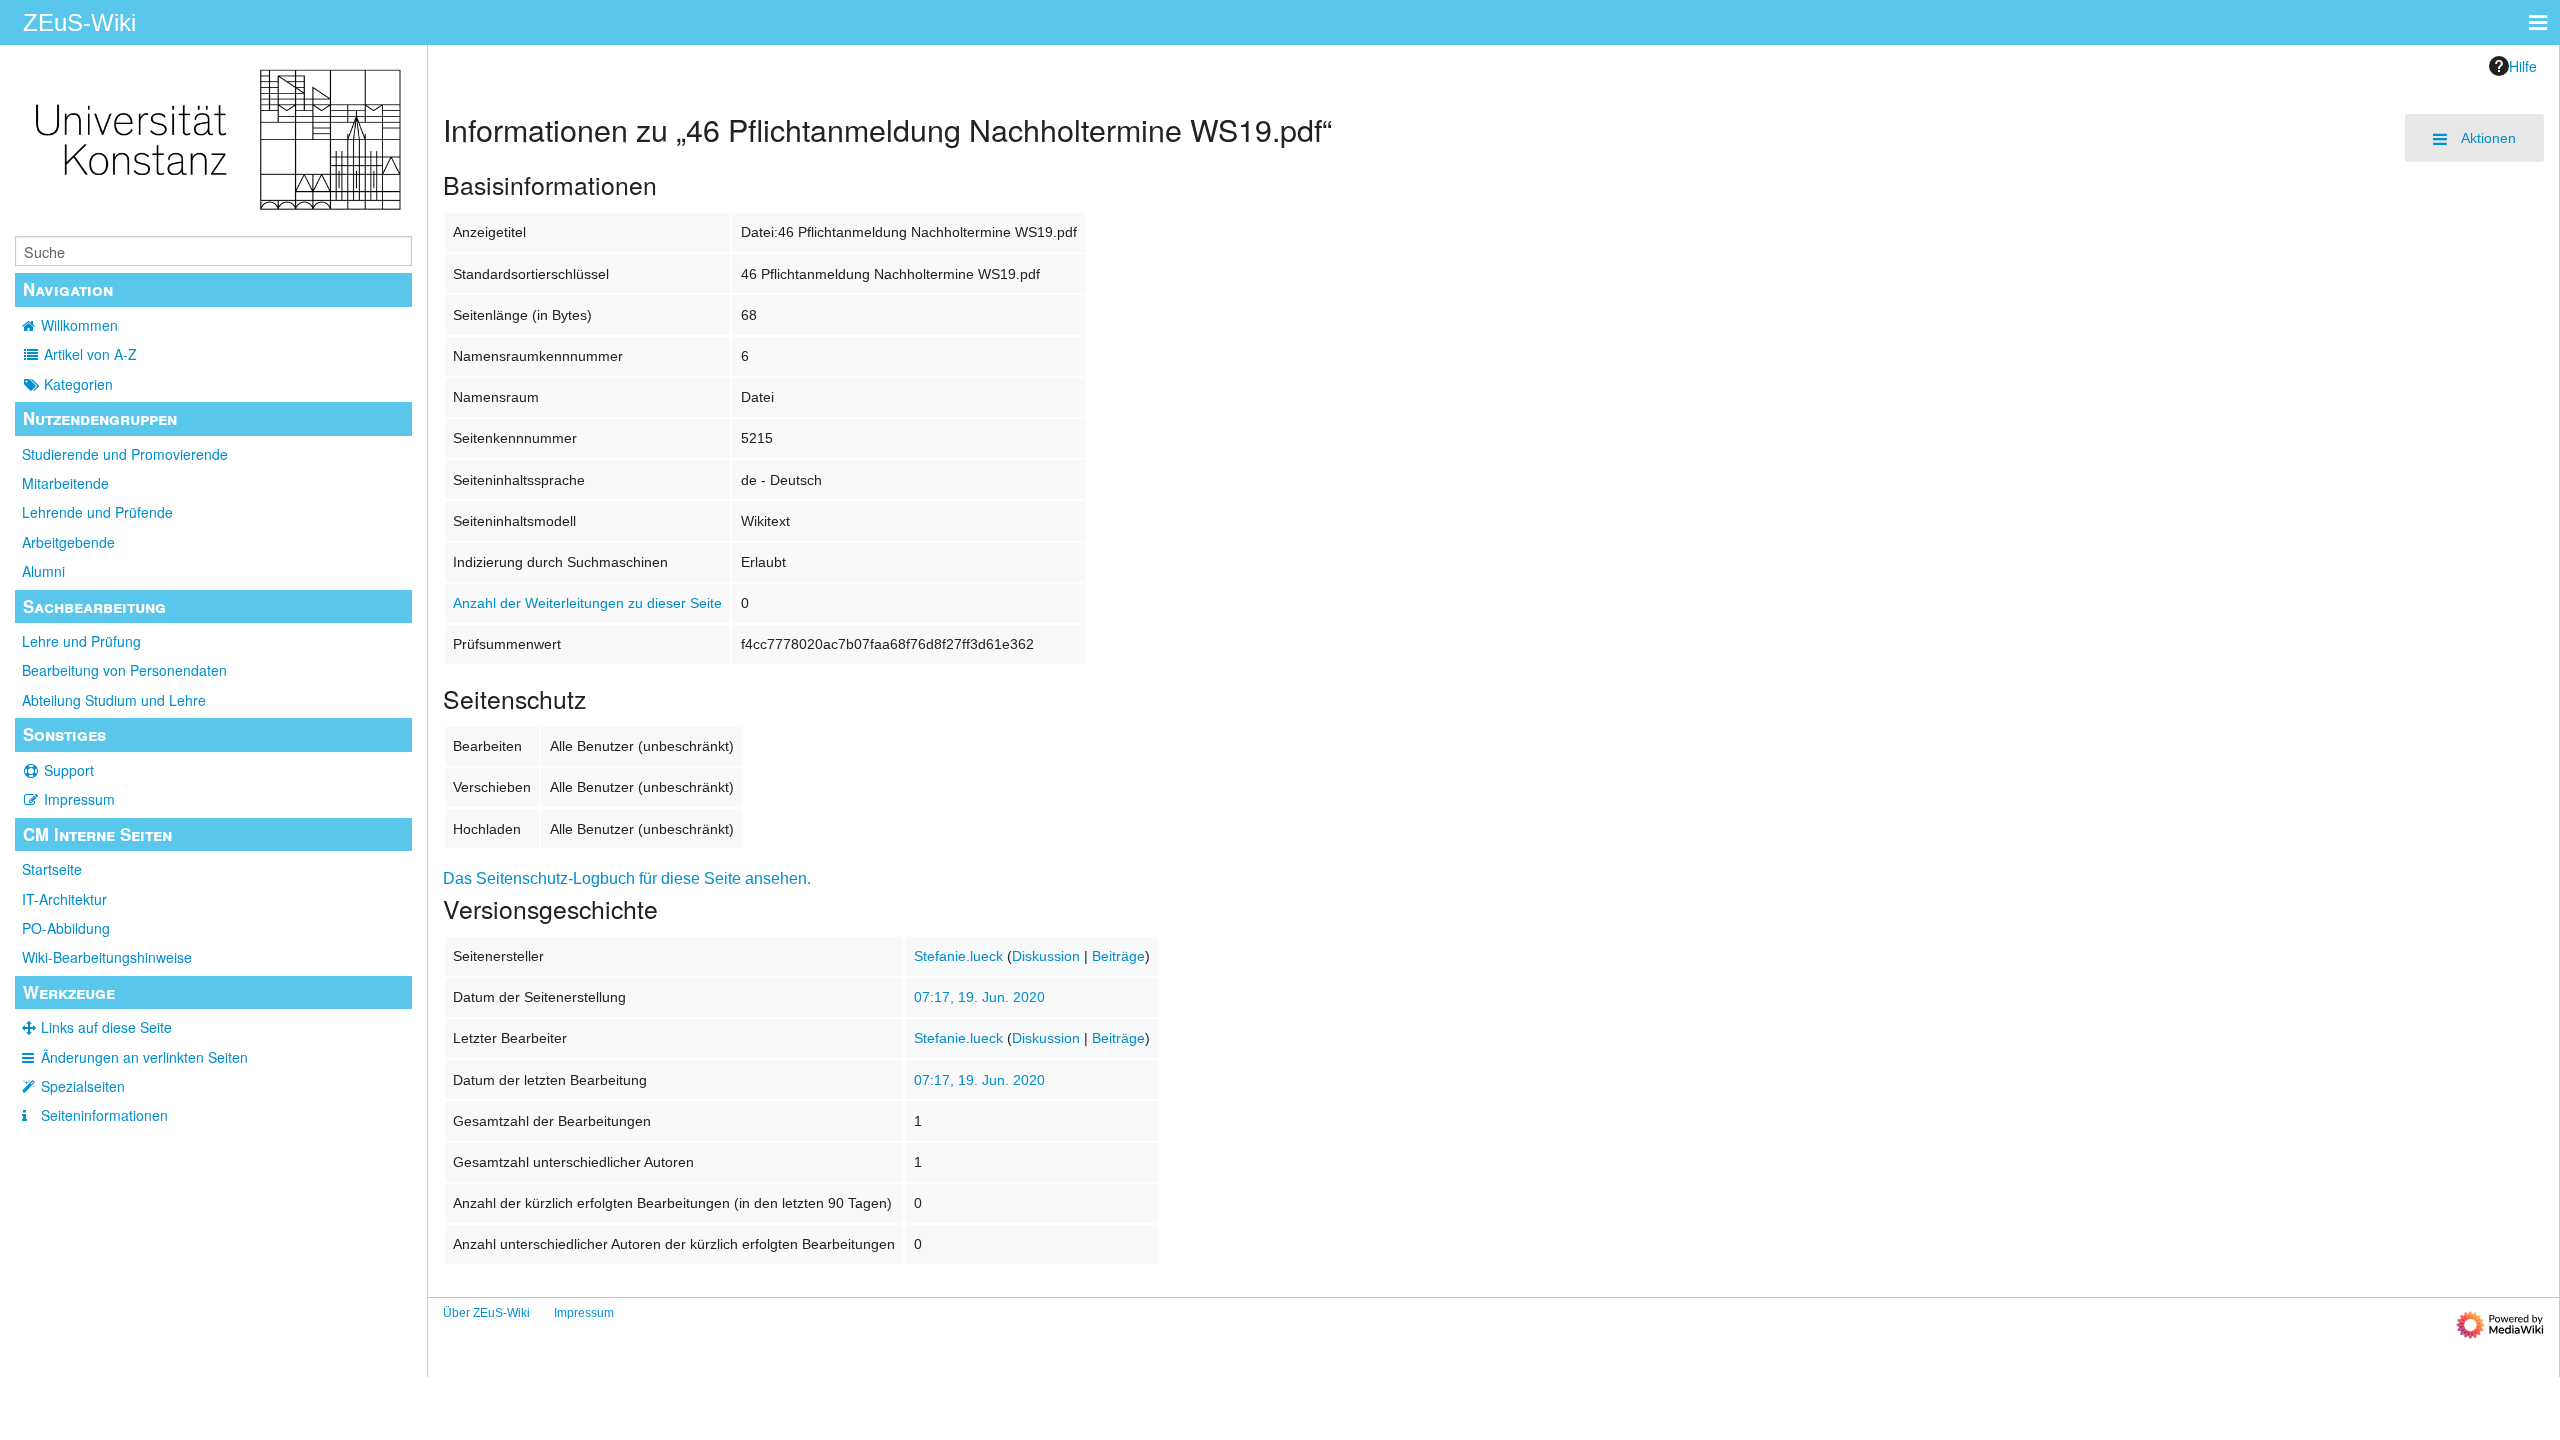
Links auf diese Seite (106, 1027)
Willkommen (79, 325)
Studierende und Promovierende (125, 454)
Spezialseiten (83, 1086)
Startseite (52, 869)
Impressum (79, 799)
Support (69, 770)
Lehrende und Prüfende (97, 512)
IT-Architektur (64, 899)
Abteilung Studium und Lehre (114, 700)
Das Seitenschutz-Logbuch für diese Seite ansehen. (627, 878)
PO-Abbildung (66, 928)
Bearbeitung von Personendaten (124, 670)
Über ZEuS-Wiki (486, 1313)
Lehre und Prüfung (81, 641)
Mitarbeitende (65, 483)
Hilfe (2523, 66)
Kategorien (78, 384)
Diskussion (1046, 956)
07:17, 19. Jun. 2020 (979, 997)
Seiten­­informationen (104, 1115)
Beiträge (1118, 956)
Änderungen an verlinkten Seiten (144, 1057)
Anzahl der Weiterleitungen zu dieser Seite (587, 603)
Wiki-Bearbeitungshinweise (107, 957)
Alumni (43, 571)
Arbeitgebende (68, 542)
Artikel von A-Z (90, 354)
